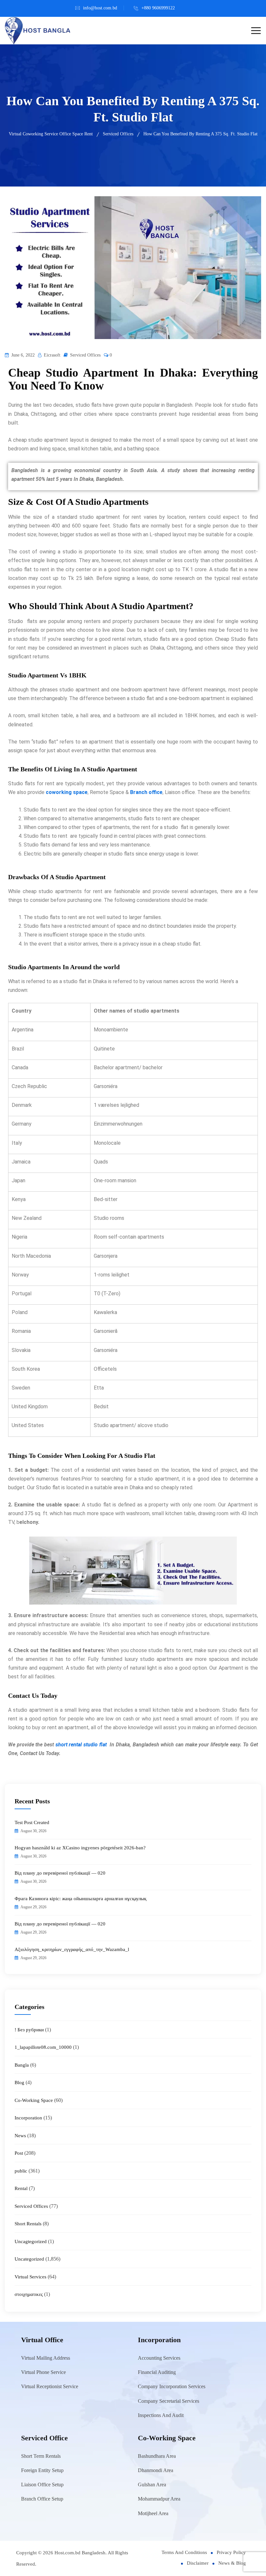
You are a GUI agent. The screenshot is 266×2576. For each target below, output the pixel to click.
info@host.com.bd (100, 8)
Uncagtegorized (31, 2241)
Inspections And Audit (161, 2415)
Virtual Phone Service (43, 2372)
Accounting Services (159, 2358)
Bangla (22, 2065)
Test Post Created (32, 1822)
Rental (21, 2188)
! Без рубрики (29, 2030)
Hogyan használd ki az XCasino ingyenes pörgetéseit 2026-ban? (80, 1848)
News (20, 2136)
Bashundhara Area (157, 2456)
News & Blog (232, 2563)
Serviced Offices (85, 355)
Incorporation (28, 2118)
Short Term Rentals (41, 2456)
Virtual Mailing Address (46, 2358)
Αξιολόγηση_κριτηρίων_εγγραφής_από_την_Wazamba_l (72, 1949)
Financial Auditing (157, 2372)
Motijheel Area (153, 2513)
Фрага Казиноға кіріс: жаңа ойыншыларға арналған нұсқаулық (80, 1899)
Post (19, 2153)
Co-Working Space (34, 2100)
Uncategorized (29, 2259)
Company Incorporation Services (172, 2386)
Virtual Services (30, 2277)
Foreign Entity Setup (42, 2470)
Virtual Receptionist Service (50, 2386)
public (21, 2171)
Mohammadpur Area (159, 2499)
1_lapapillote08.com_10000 (43, 2047)
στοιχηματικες (29, 2294)
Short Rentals (28, 2224)
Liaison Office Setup (42, 2485)
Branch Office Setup (42, 2499)
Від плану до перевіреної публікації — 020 (60, 1873)
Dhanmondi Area (156, 2470)
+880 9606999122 (158, 8)
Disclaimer (198, 2563)
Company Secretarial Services (169, 2401)
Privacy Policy (231, 2552)
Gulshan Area (152, 2485)
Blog (19, 2082)
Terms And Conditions (184, 2552)
